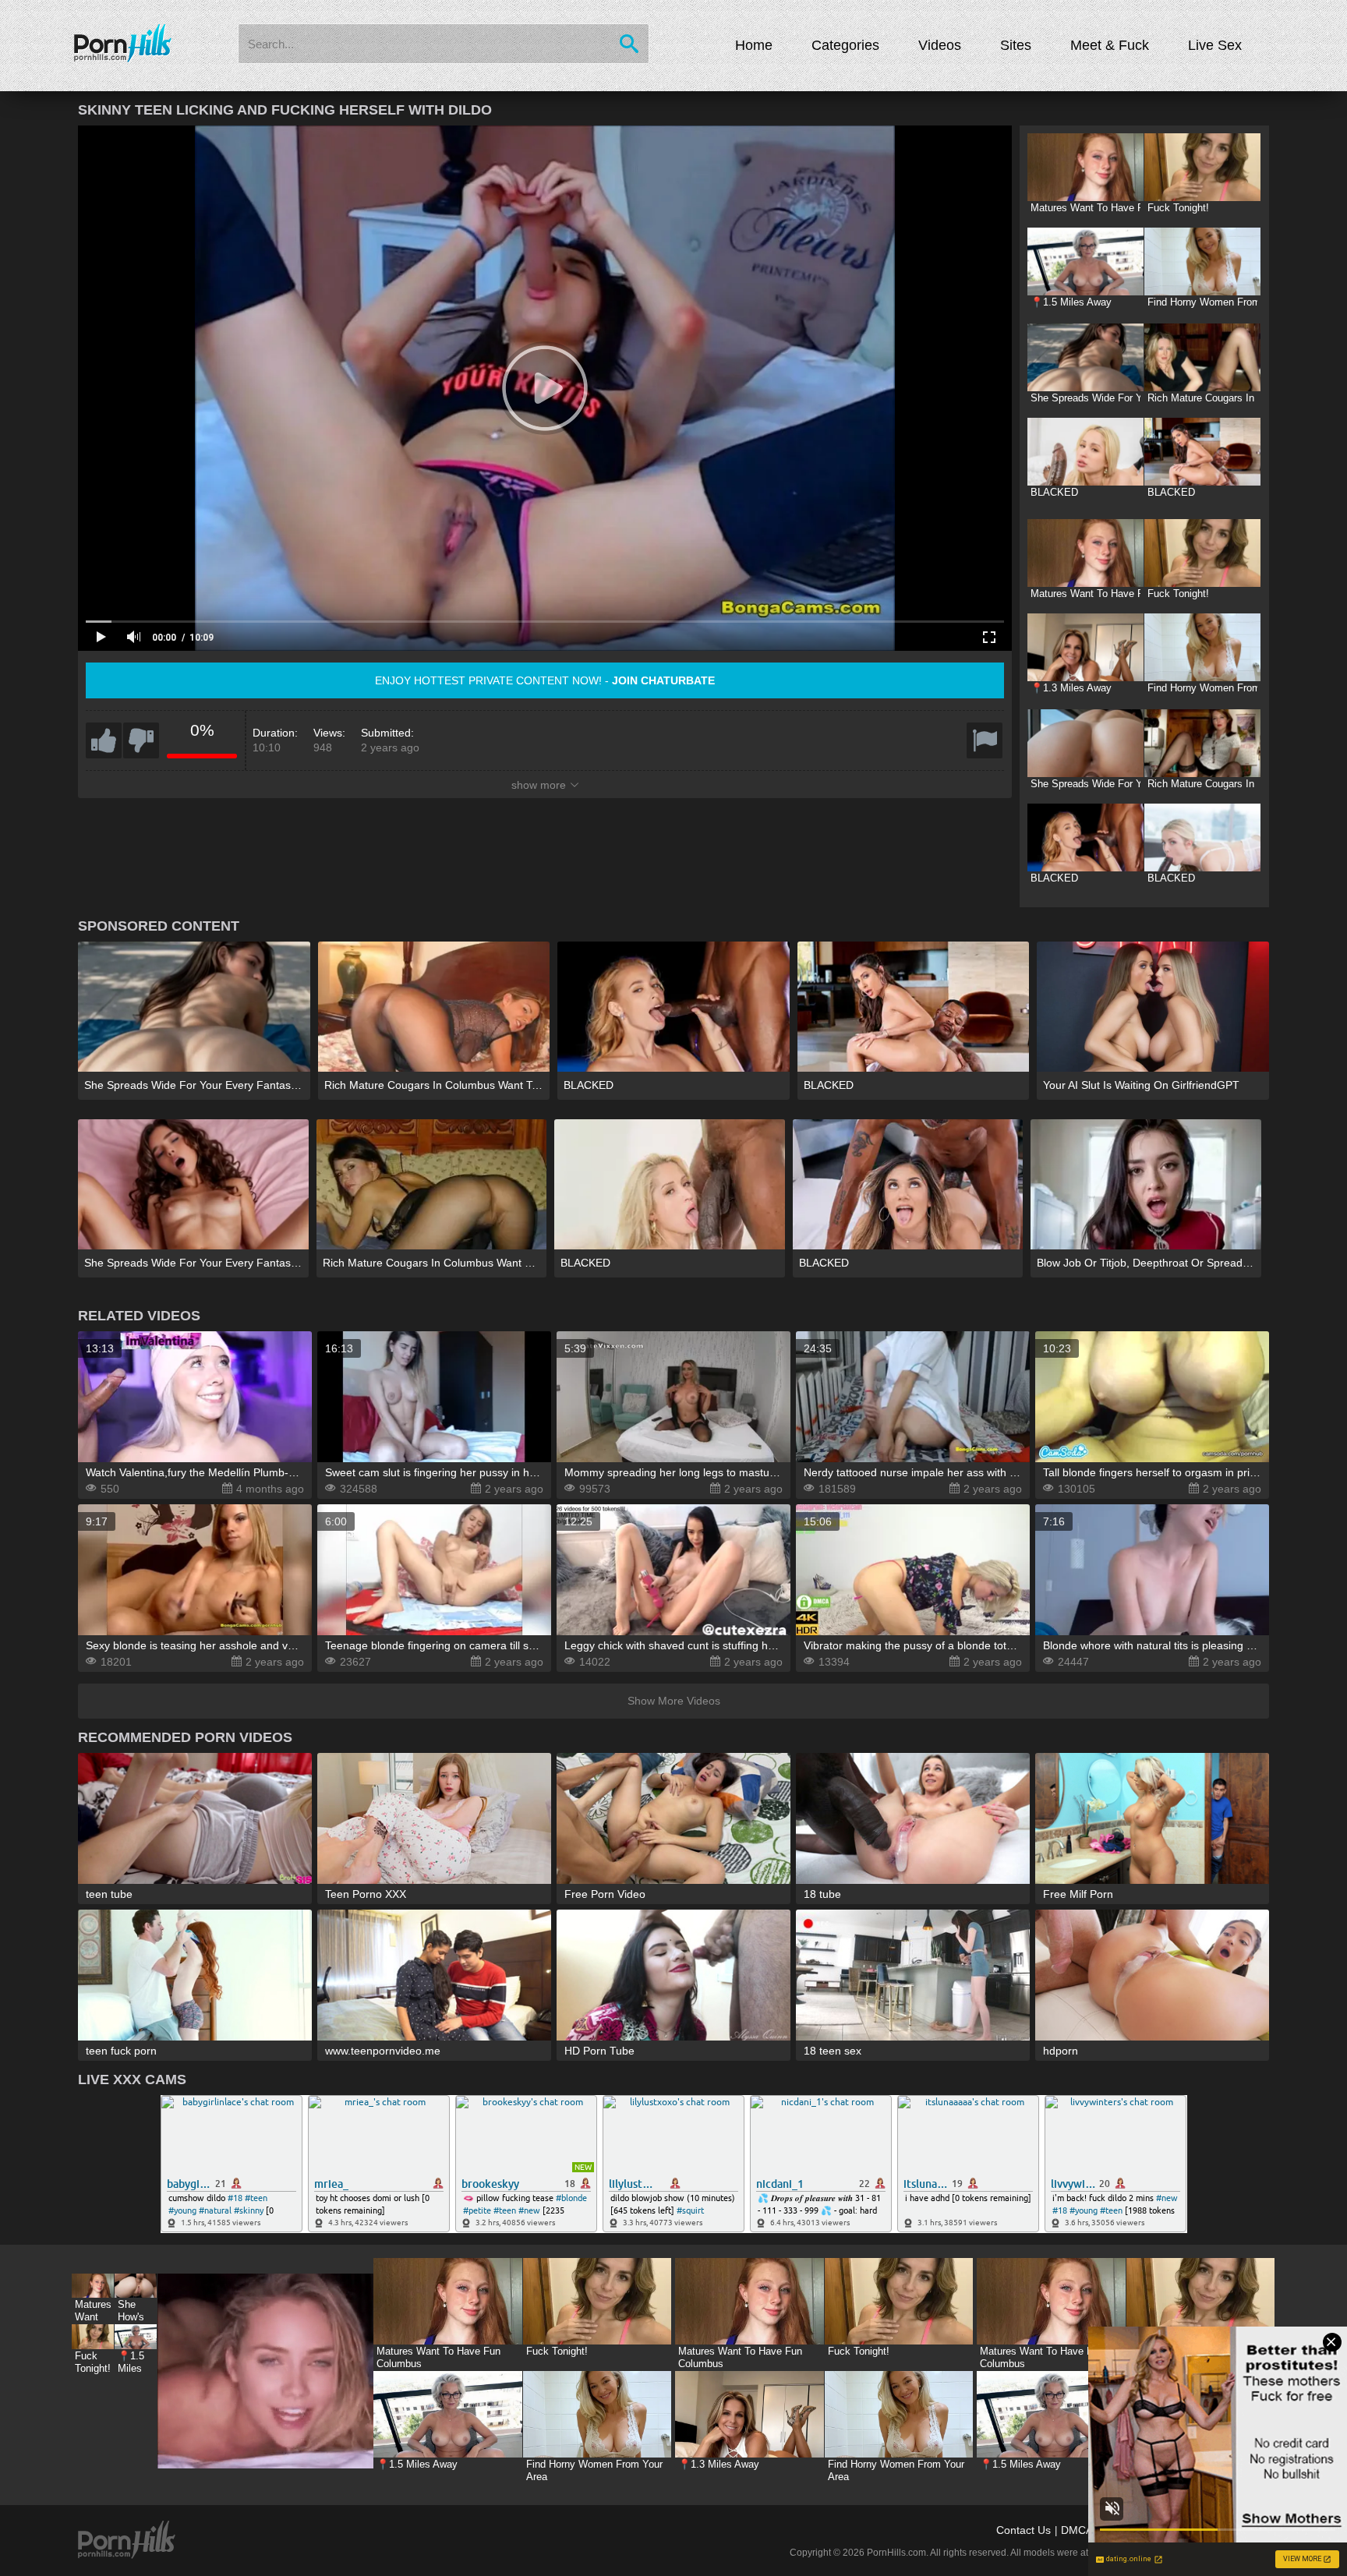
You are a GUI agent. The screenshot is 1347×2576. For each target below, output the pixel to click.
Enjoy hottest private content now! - (545, 680)
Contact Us (1024, 2530)
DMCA (1077, 2530)
